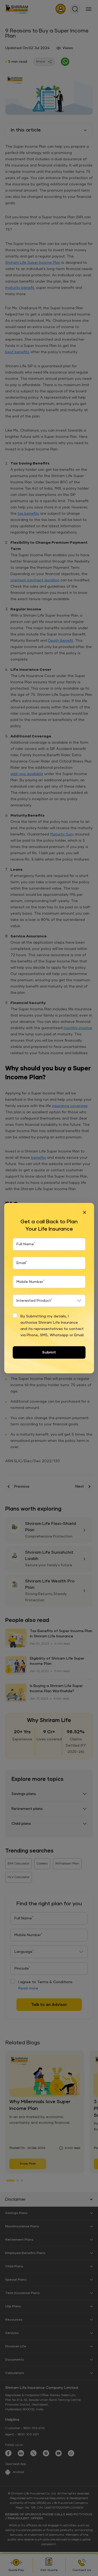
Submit (49, 1352)
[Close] (84, 1212)
